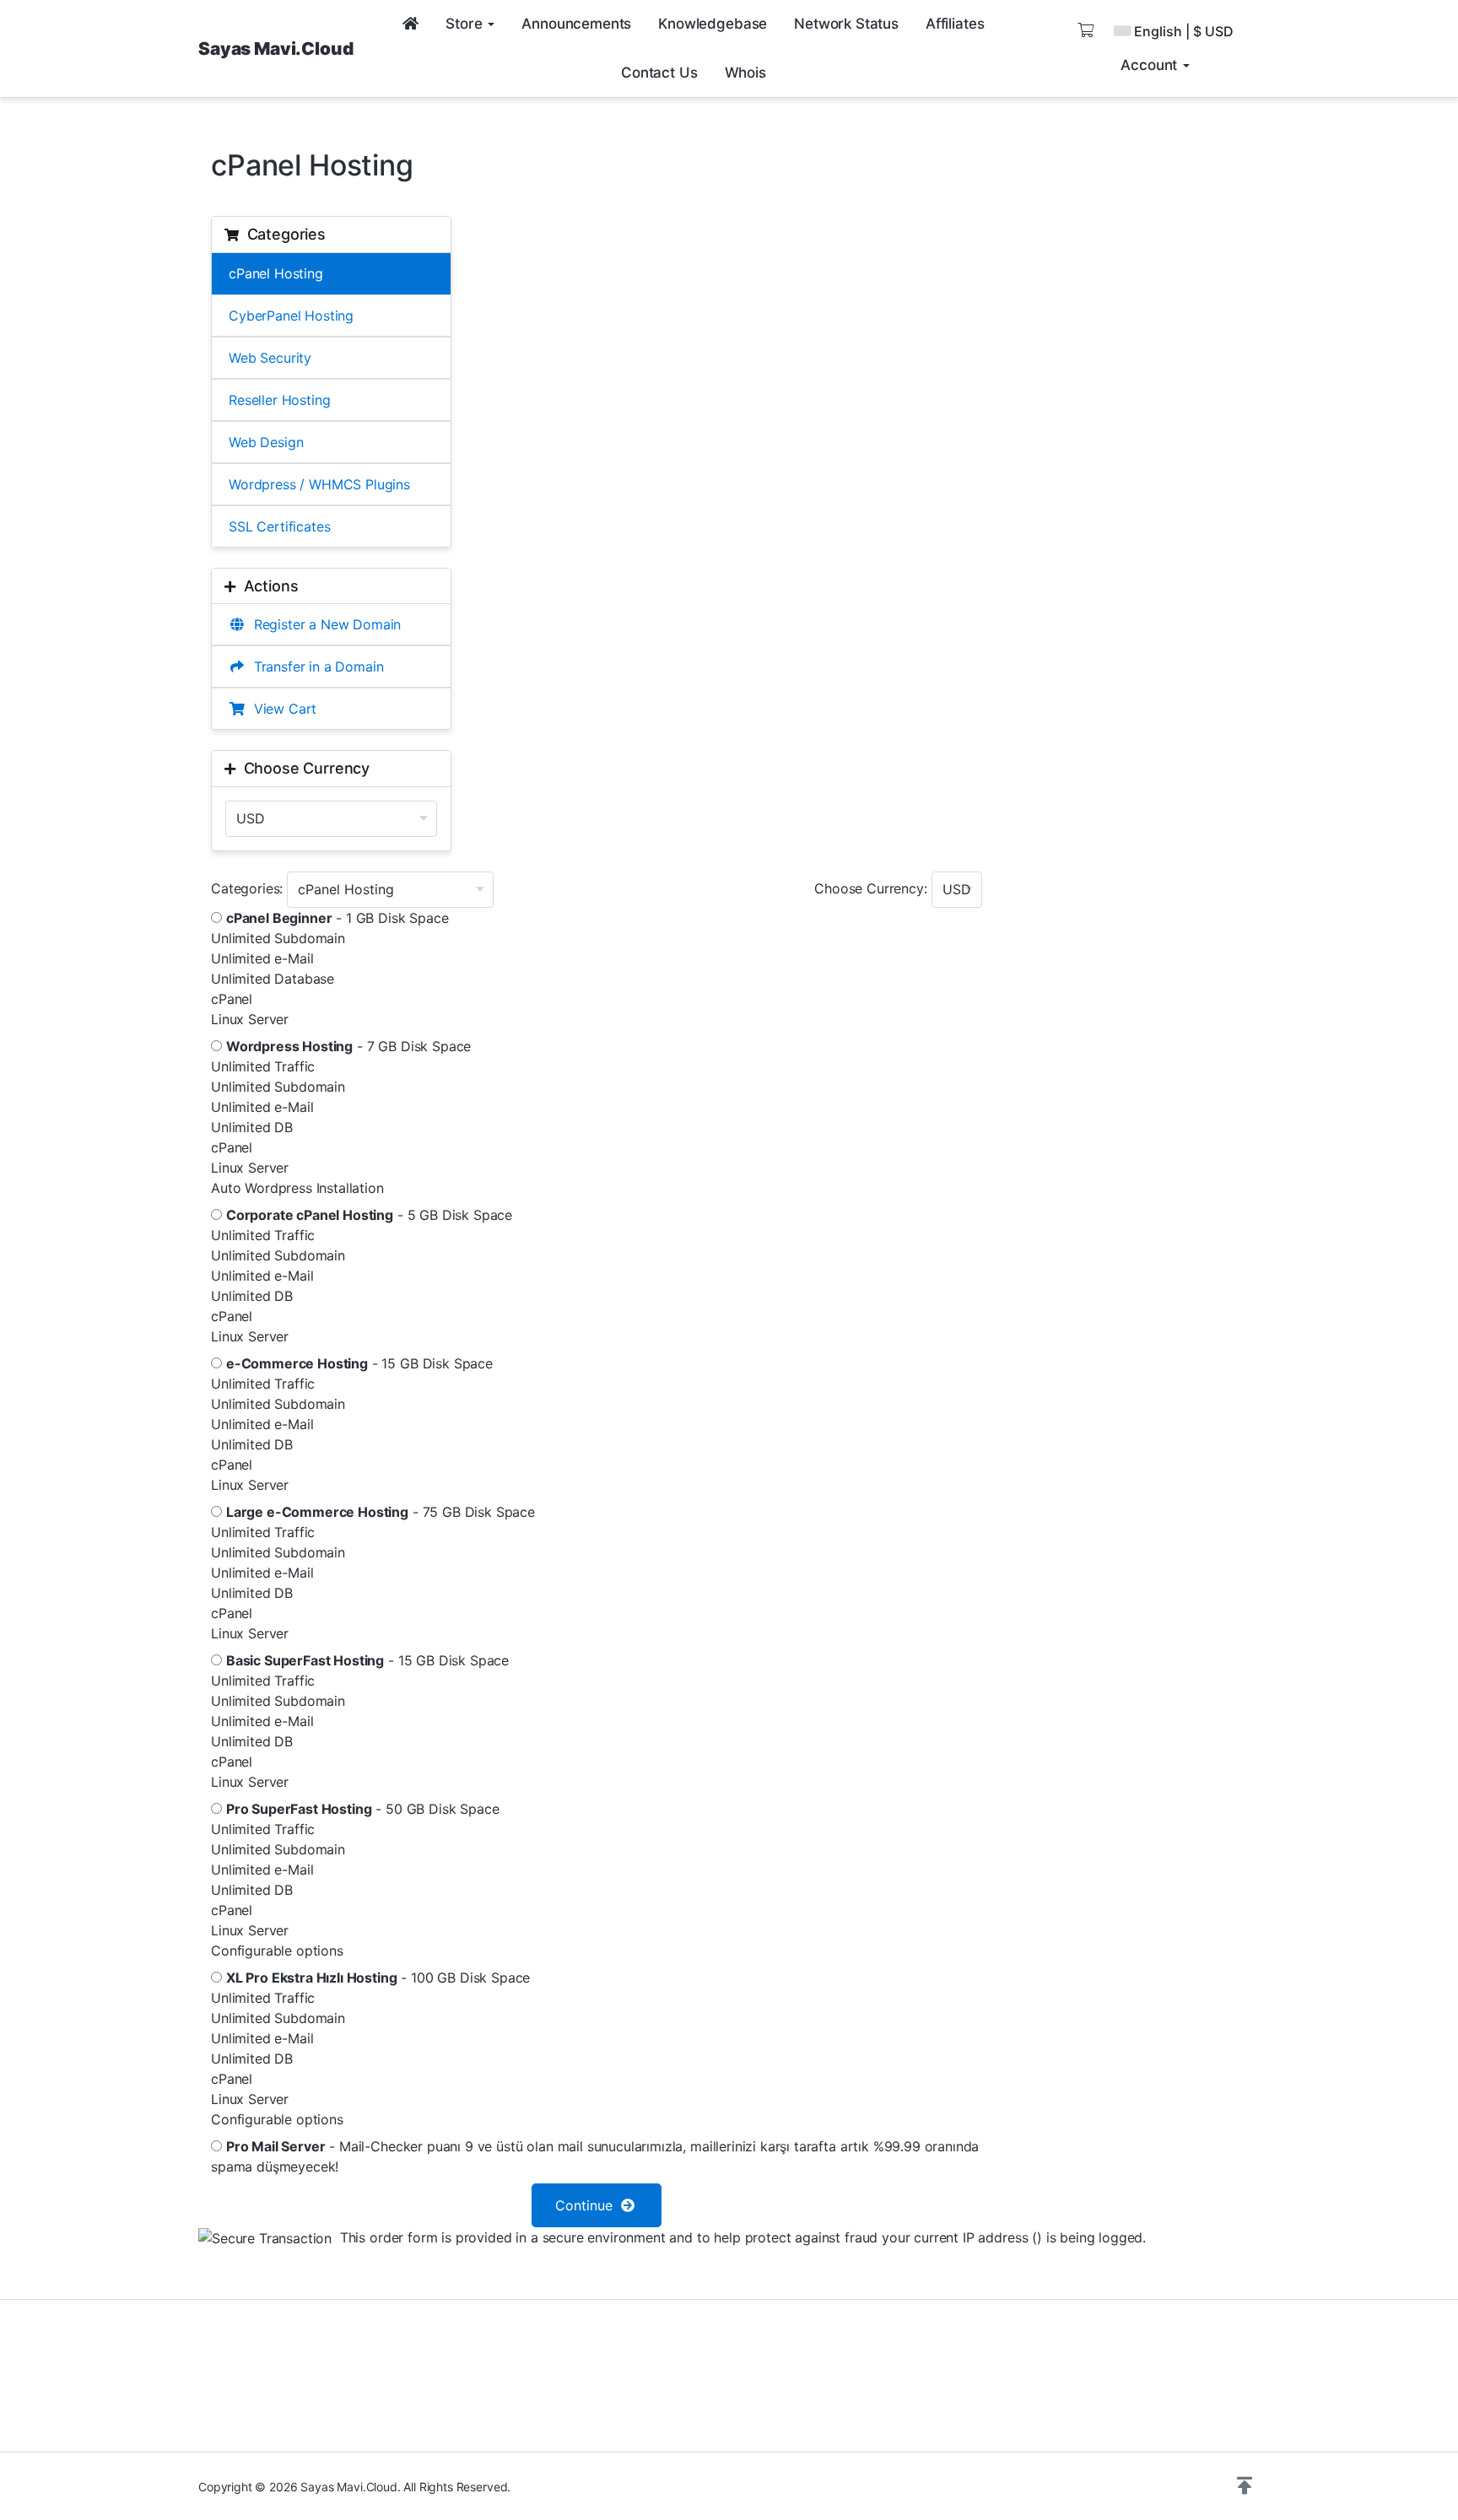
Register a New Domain (323, 624)
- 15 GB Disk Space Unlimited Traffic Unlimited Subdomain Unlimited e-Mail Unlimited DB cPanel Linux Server (352, 1424)
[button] (1245, 2486)
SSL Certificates (279, 526)
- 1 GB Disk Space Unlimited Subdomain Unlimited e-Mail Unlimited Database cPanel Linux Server (330, 969)
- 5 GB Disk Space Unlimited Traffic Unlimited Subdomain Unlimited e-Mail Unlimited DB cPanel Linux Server (362, 1276)
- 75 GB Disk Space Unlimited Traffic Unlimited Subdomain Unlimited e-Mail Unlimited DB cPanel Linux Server (373, 1573)
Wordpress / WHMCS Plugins (319, 484)
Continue (588, 2205)
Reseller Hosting (279, 400)
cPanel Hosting (276, 273)
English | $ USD (1184, 31)
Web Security (270, 358)
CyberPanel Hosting (291, 316)
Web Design (266, 442)
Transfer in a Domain (314, 666)
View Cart (281, 709)
